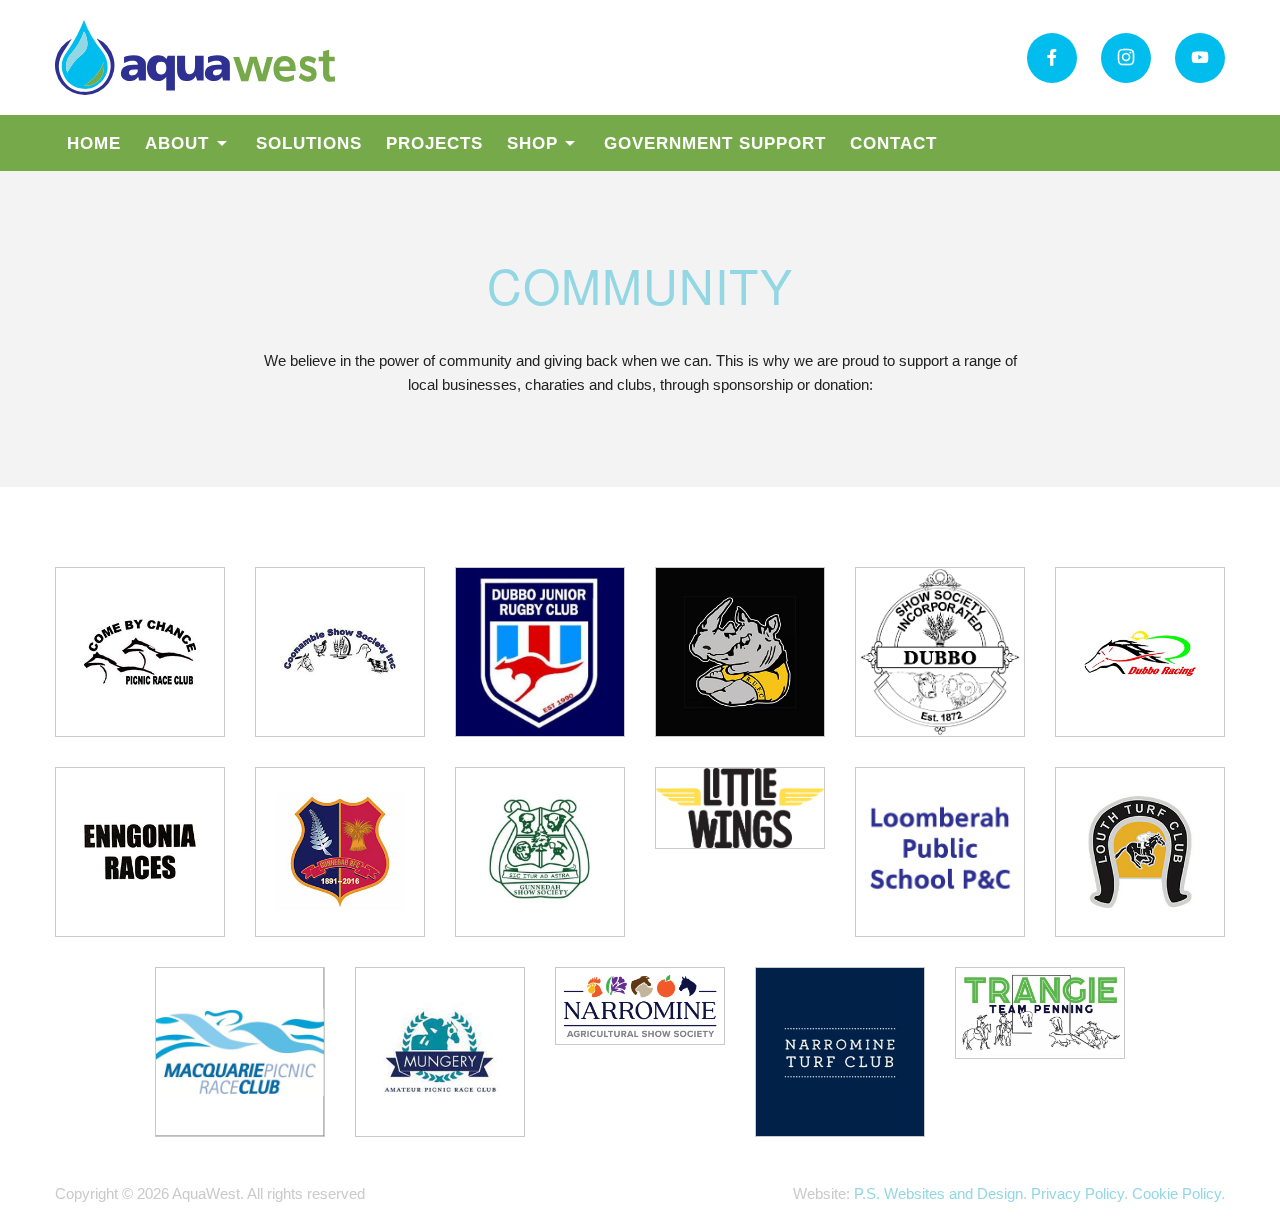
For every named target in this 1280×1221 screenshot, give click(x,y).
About (177, 143)
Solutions (309, 143)
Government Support (715, 143)
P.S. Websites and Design (938, 1193)
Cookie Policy (1176, 1193)
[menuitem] (94, 143)
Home (94, 143)
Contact (893, 143)
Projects (434, 143)
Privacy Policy (1077, 1193)
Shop (532, 143)
